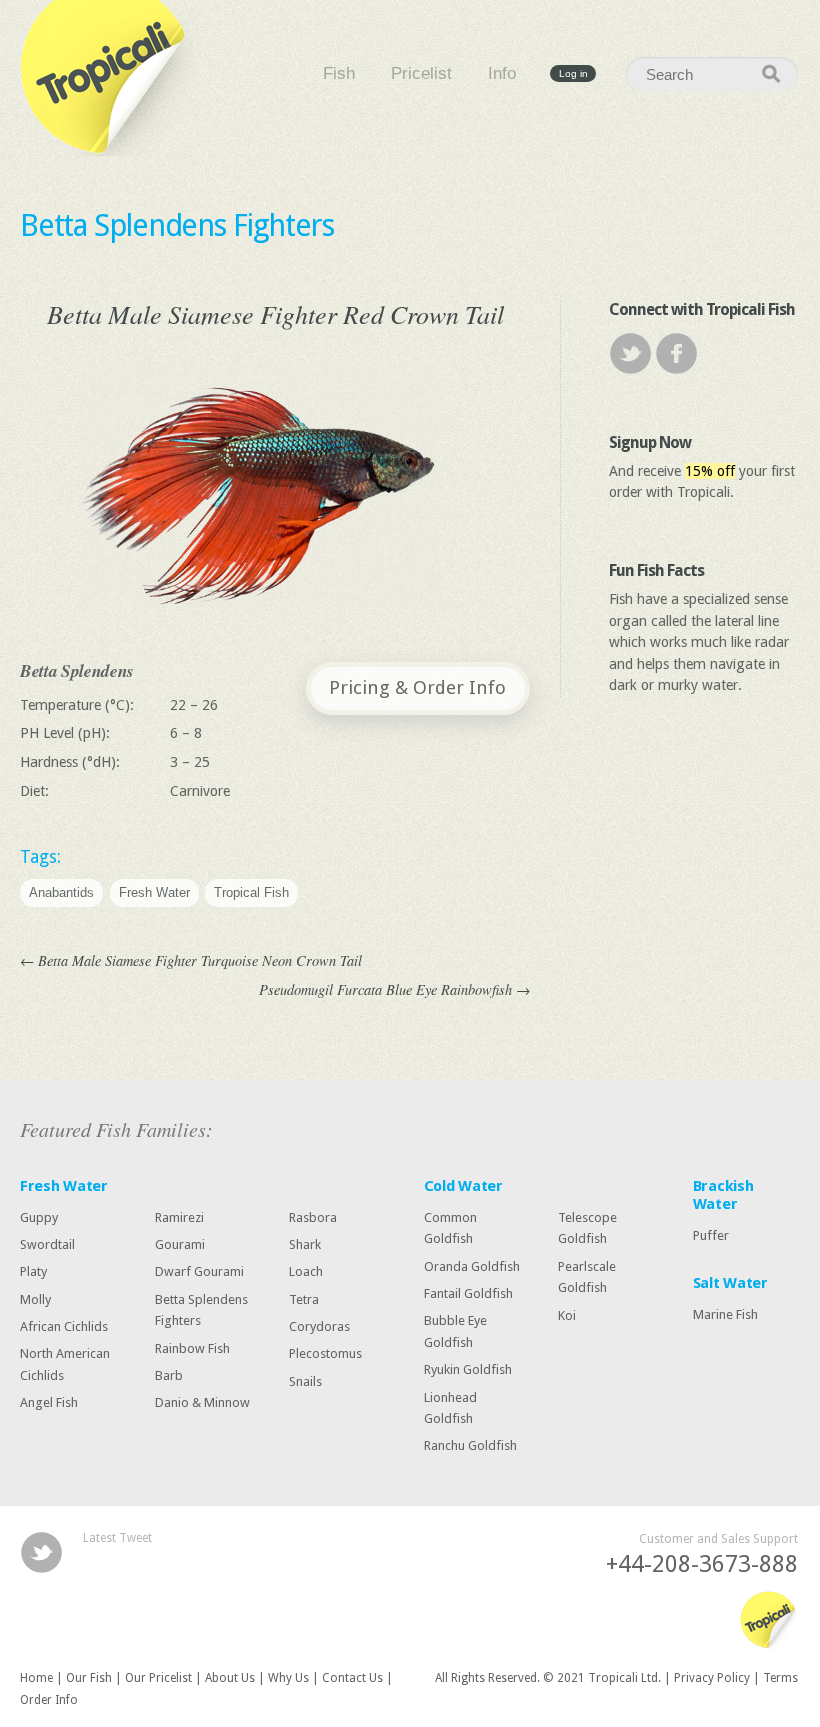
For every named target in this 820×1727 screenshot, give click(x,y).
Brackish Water (723, 1195)
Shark (305, 1244)
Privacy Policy (712, 1678)
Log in (573, 73)
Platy (33, 1271)
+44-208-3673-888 (702, 1564)
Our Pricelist (158, 1678)
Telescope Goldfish (587, 1228)
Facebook (676, 353)
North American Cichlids (65, 1364)
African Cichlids (64, 1326)
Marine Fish (725, 1314)
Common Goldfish (450, 1228)
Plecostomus (325, 1353)
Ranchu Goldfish (470, 1445)
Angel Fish (49, 1402)
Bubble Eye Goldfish (455, 1331)
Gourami (180, 1244)
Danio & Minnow (202, 1402)
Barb (169, 1375)
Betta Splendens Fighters (177, 225)
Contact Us (352, 1678)
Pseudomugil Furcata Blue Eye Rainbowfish (394, 989)
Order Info (49, 1700)
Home (36, 1678)
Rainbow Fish (192, 1347)
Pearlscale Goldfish (587, 1276)
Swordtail (47, 1244)
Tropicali (110, 78)
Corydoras (319, 1326)
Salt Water (730, 1283)
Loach (306, 1271)
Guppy (39, 1217)
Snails (305, 1381)
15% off (710, 471)
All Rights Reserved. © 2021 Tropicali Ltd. (548, 1678)
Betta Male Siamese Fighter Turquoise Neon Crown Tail (191, 960)
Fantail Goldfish (468, 1293)
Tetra (304, 1299)
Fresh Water (154, 893)
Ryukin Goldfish (468, 1369)
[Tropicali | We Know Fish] (768, 1621)
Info (502, 74)
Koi (567, 1314)
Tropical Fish (251, 893)
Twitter (630, 353)
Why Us (288, 1678)
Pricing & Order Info (417, 687)
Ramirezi (179, 1217)
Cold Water (463, 1186)
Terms (780, 1678)
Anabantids (61, 893)
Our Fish (89, 1678)
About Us (230, 1678)
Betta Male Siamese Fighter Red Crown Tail (275, 313)
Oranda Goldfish (472, 1265)
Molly (35, 1299)
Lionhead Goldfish (450, 1407)
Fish (339, 74)
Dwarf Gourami (199, 1271)
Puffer (711, 1235)
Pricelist (421, 74)
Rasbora (313, 1217)
